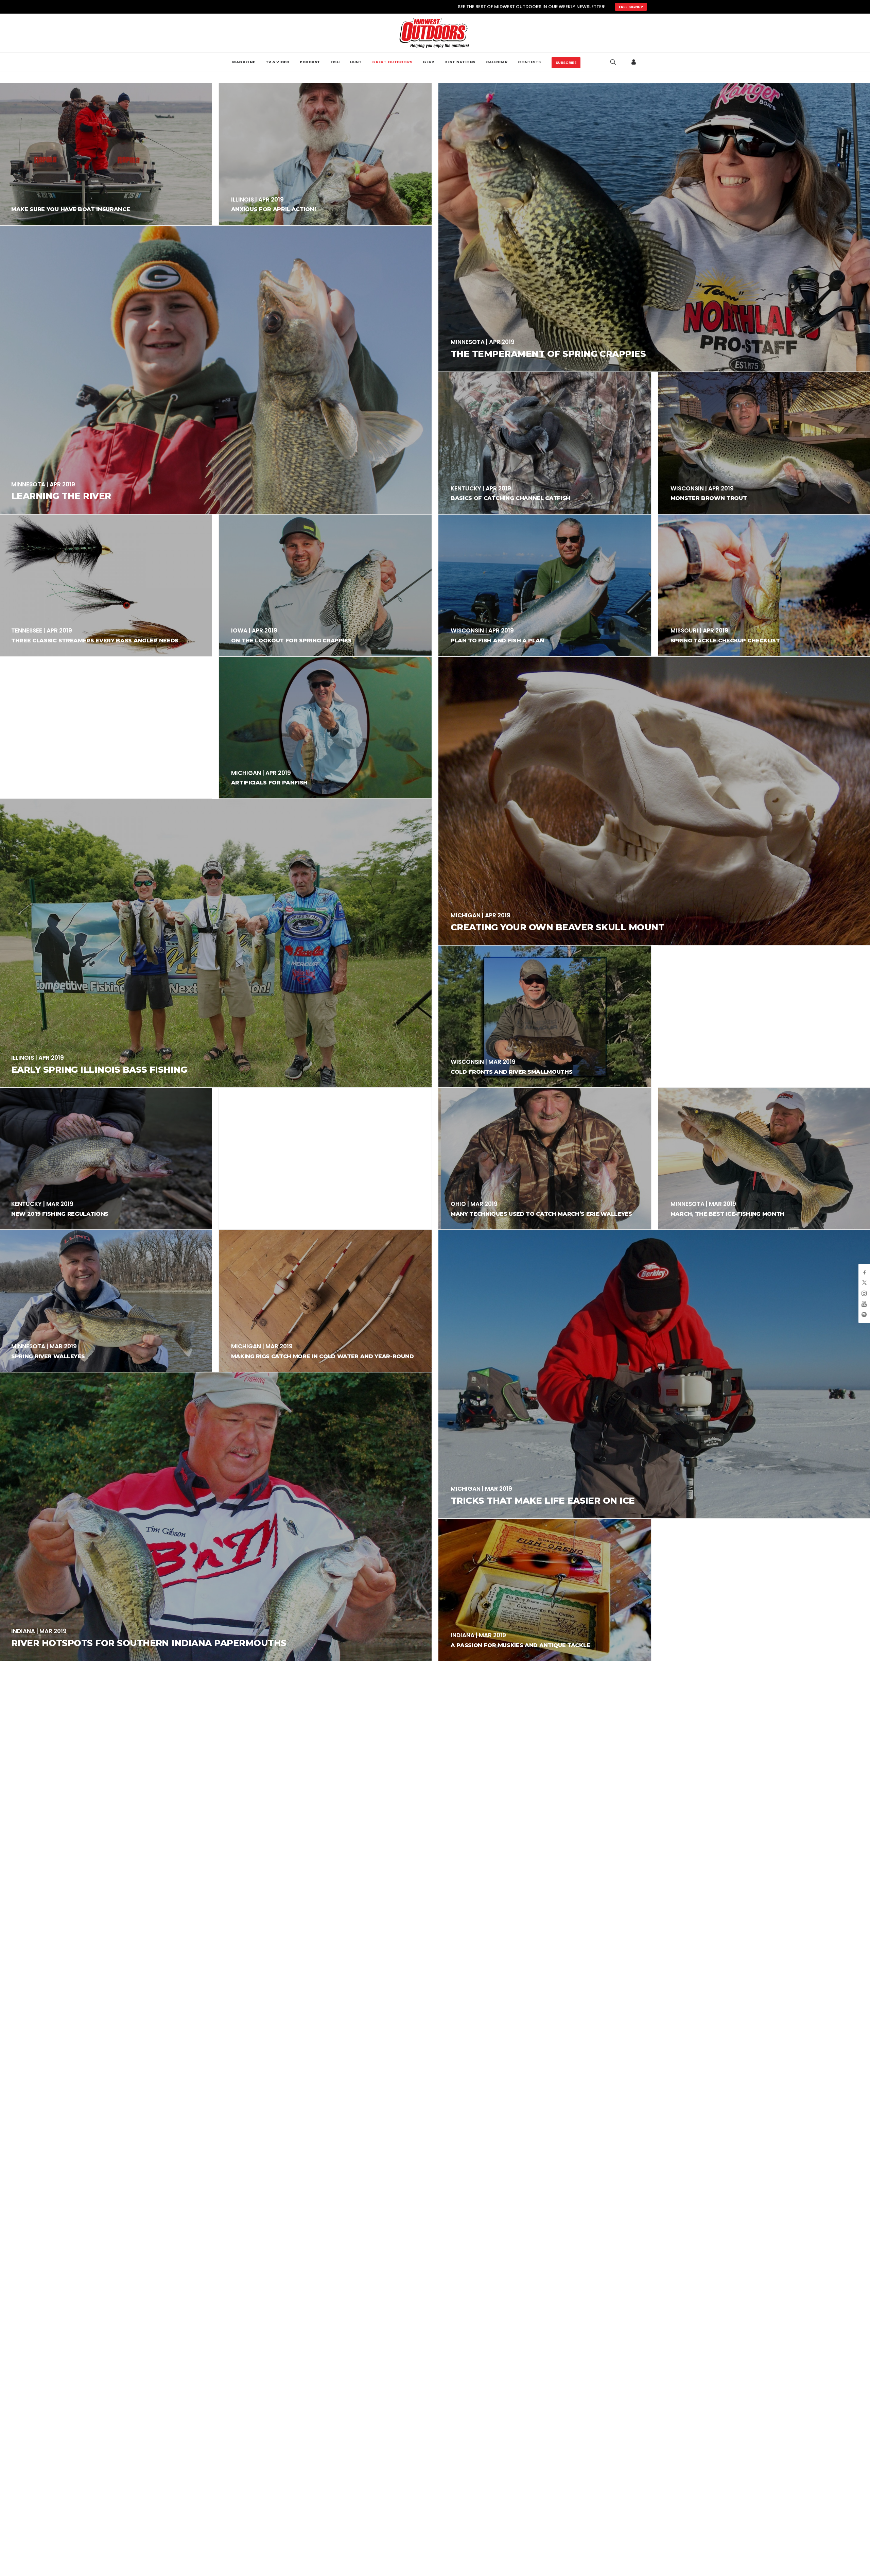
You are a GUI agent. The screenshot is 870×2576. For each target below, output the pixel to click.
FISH (335, 62)
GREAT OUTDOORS (392, 62)
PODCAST (310, 62)
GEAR (428, 62)
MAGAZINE (243, 62)
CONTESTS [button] (529, 62)
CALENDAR (497, 62)
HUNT (356, 62)
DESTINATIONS (460, 62)
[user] (634, 62)
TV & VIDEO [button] (278, 62)
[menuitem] (243, 62)
